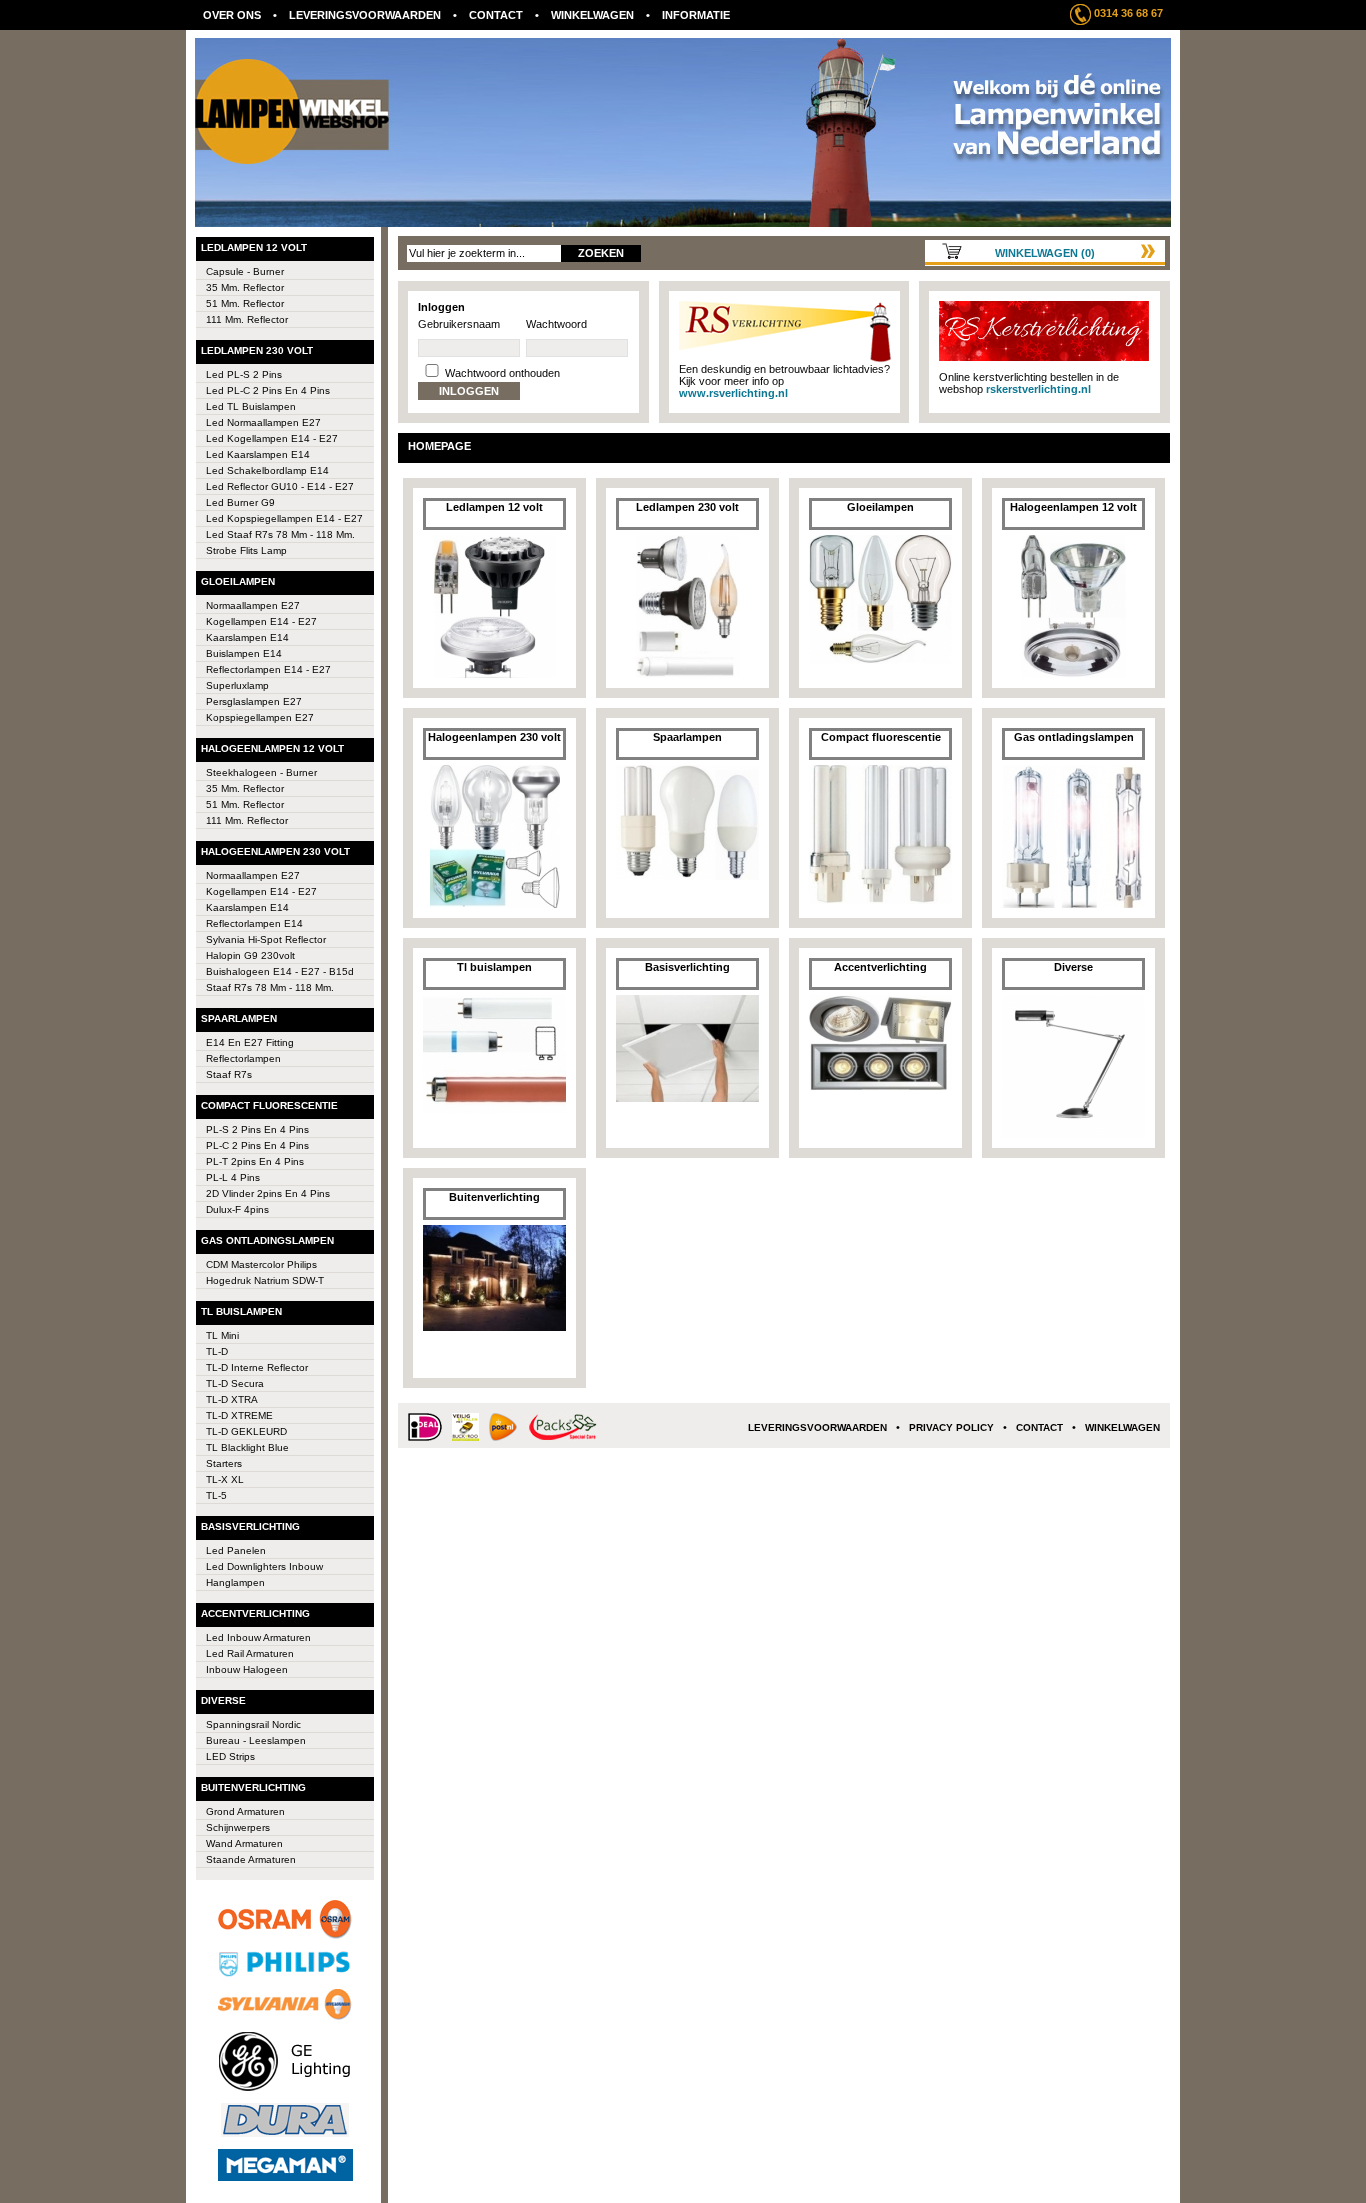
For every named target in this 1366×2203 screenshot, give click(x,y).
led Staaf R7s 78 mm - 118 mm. (280, 534)
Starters (224, 1463)
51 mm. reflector (245, 804)
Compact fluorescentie (269, 1105)
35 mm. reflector (245, 788)
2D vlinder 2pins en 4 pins (268, 1193)
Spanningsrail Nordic (253, 1724)
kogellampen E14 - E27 (261, 621)
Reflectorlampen (243, 1058)
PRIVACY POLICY (951, 1427)
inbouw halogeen (247, 1669)
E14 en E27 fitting (250, 1042)
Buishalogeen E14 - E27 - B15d (280, 971)
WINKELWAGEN (592, 15)
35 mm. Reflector (245, 287)
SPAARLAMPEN (239, 1018)
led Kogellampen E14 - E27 (272, 438)
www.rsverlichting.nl (733, 393)
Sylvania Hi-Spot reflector (266, 939)
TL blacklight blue (247, 1447)
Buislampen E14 (244, 653)
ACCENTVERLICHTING (255, 1613)
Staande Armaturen (251, 1859)
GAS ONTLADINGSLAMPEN (267, 1240)
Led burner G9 (240, 502)
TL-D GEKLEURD (246, 1431)
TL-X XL (225, 1479)
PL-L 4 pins (233, 1177)
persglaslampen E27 (254, 701)
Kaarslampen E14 (247, 637)
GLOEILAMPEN (238, 581)
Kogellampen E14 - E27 (261, 891)
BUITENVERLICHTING (253, 1787)
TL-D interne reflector (257, 1367)
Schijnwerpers (238, 1827)
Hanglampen (235, 1582)
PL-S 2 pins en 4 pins (257, 1129)
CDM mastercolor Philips (261, 1264)
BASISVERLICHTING (250, 1526)
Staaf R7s (229, 1074)
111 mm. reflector (247, 319)
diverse (223, 1700)
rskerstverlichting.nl (1038, 389)
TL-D (217, 1351)
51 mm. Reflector (245, 303)
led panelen (236, 1550)
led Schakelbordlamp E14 (267, 470)
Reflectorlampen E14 (254, 923)
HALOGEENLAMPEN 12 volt (272, 748)
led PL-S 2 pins (244, 374)
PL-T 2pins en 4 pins (255, 1161)
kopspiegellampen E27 (260, 717)
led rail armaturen (250, 1653)
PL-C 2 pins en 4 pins (257, 1145)
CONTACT (496, 15)
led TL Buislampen (251, 406)
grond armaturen (245, 1811)
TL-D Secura (235, 1383)
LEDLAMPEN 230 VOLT (257, 350)
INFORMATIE (696, 15)
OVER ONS (232, 15)
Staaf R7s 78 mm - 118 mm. (270, 987)
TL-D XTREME (239, 1415)
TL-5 (216, 1495)
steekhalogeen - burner (261, 772)
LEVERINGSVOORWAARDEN (365, 15)
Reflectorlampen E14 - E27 (268, 669)
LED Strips (230, 1756)
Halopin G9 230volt (250, 955)
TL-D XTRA (232, 1399)
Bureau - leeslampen (256, 1740)
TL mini (222, 1335)
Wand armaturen (244, 1843)
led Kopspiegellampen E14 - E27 (284, 518)
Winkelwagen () (1045, 253)
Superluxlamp (237, 685)
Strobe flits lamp (246, 550)
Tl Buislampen (241, 1311)
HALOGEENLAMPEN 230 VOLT (275, 851)
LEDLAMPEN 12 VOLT (254, 247)
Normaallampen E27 (253, 605)
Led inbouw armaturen (258, 1637)
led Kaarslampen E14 (258, 454)
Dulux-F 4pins (237, 1209)
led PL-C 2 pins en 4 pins (268, 390)
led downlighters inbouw (264, 1566)
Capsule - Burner (245, 271)
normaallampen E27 (253, 875)
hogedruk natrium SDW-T (265, 1280)
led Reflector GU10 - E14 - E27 (280, 486)
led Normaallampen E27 (263, 422)
